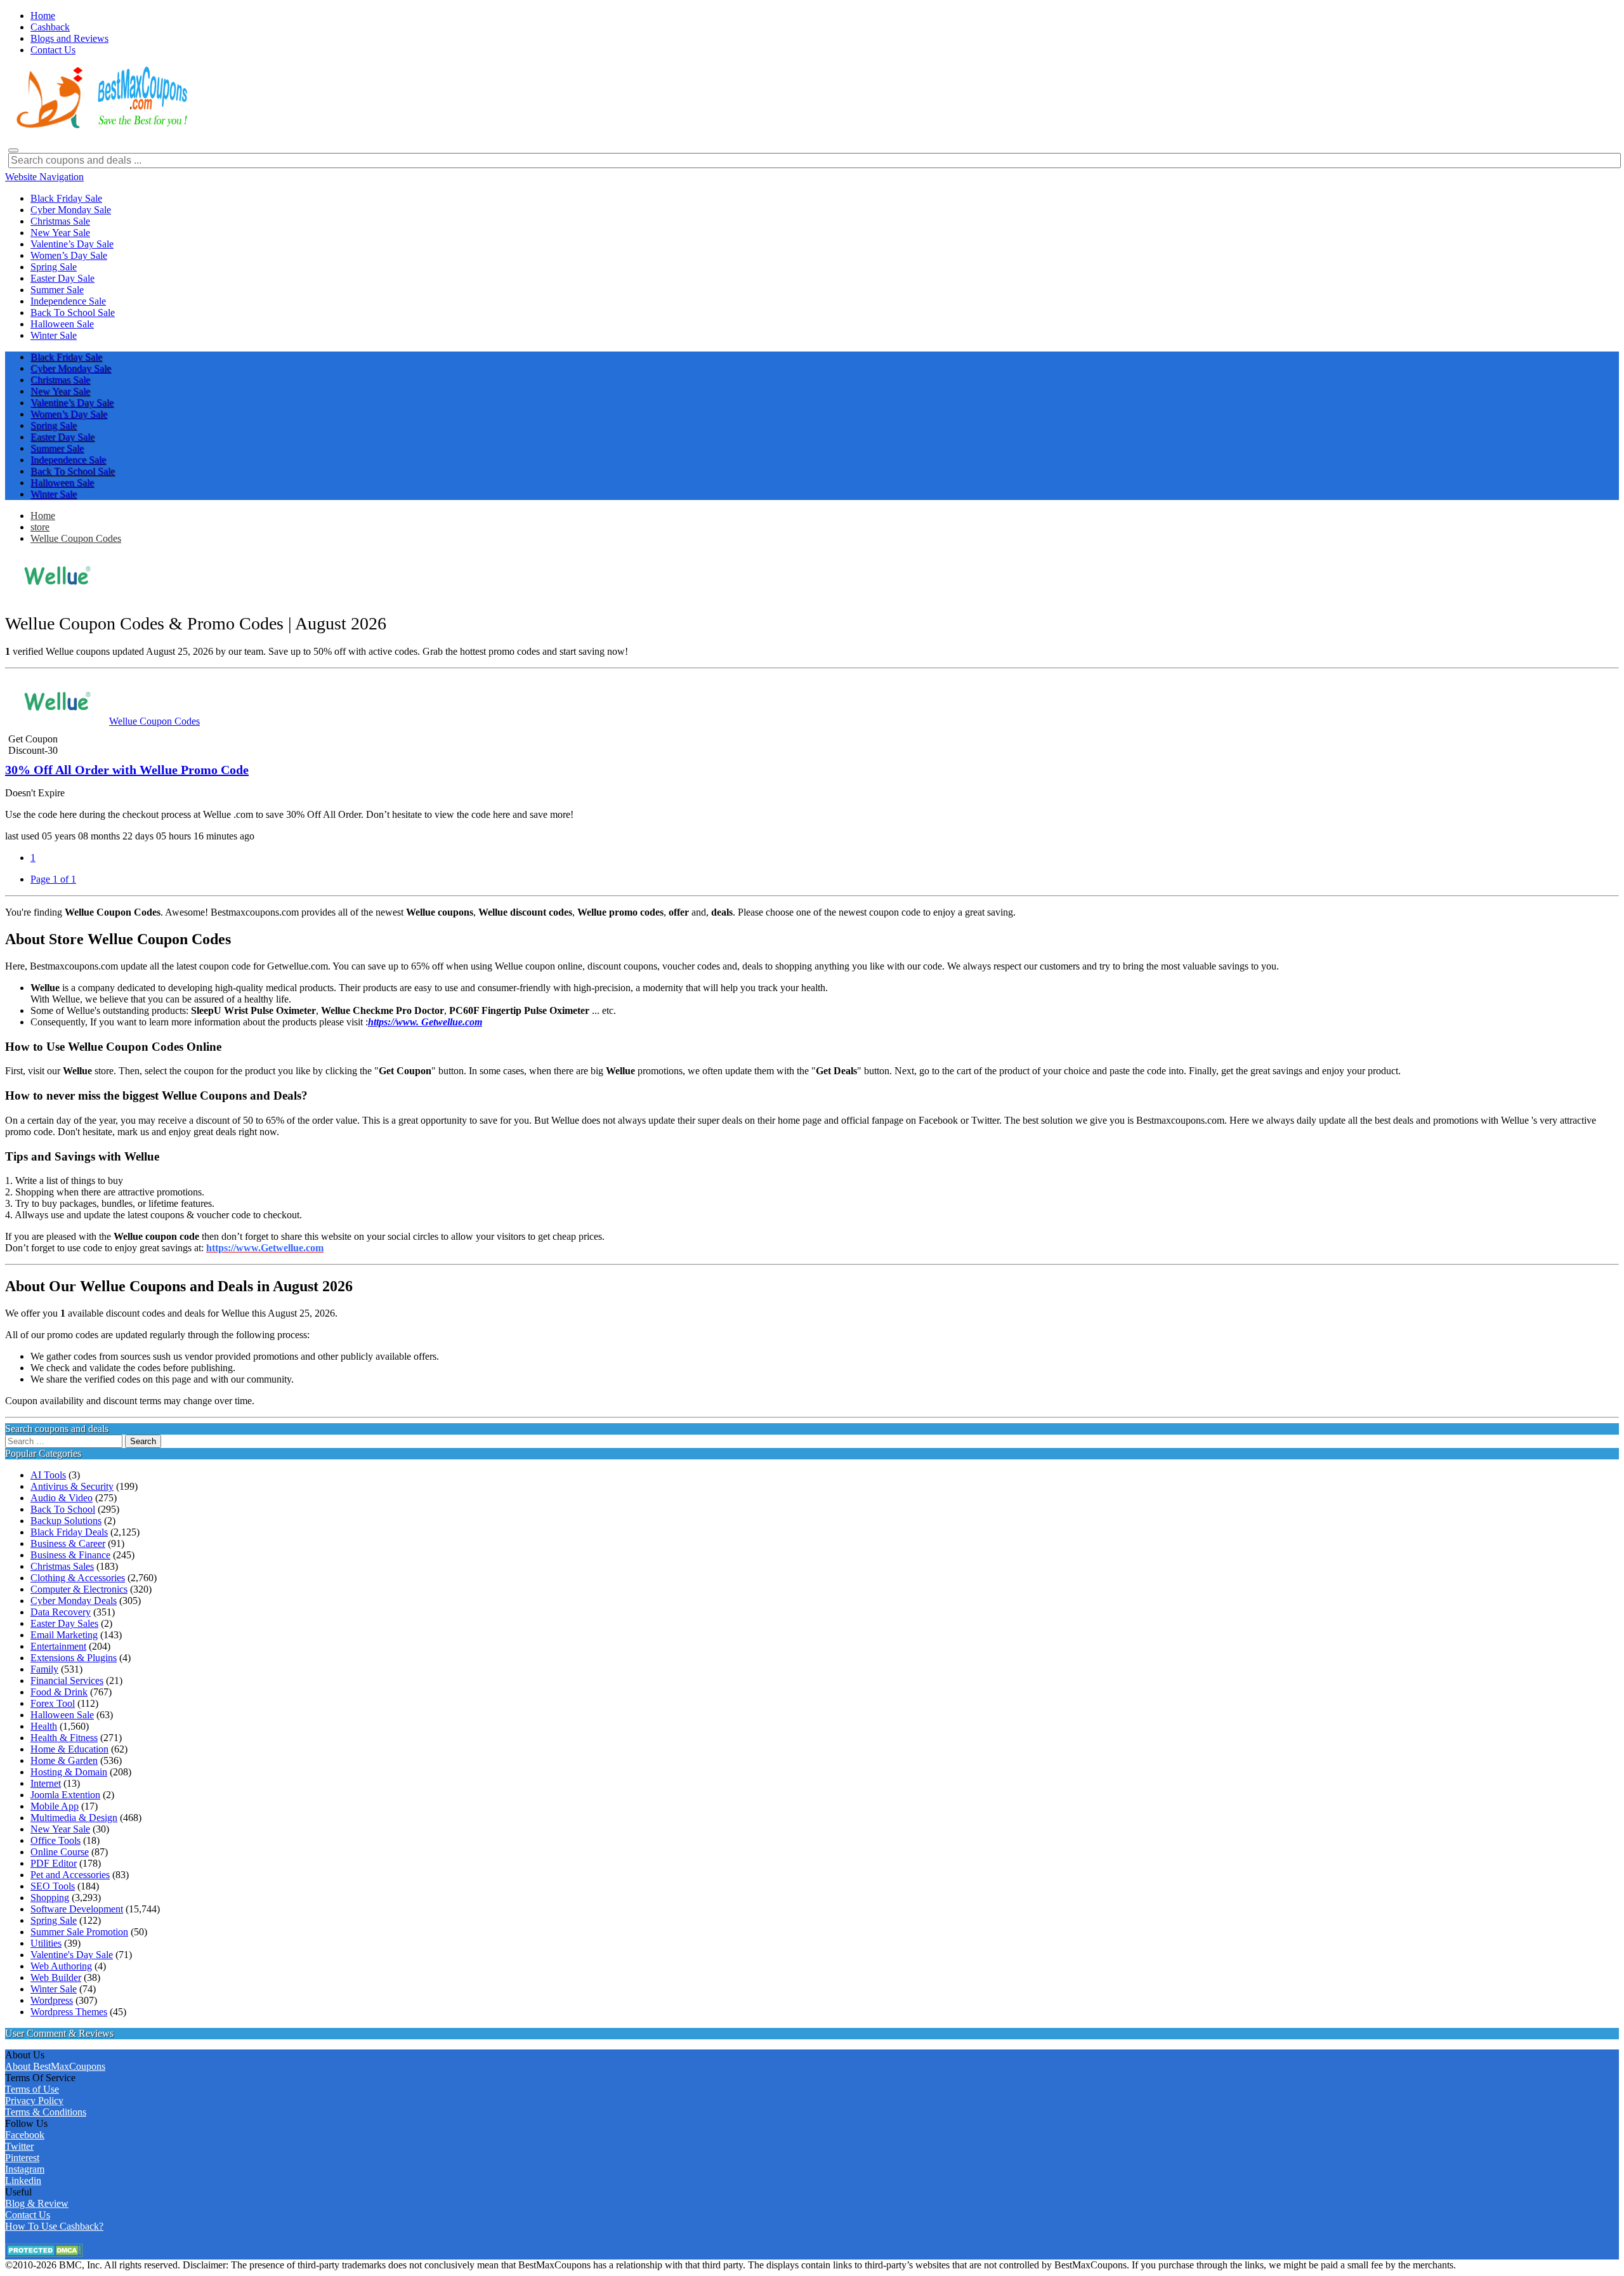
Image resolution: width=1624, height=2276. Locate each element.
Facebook (25, 2135)
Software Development (77, 1909)
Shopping (50, 1898)
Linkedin (23, 2181)
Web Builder (56, 1977)
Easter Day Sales (64, 1623)
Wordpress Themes (69, 2012)
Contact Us (28, 2215)
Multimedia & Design (74, 1818)
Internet (46, 1783)
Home (43, 516)
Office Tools (56, 1840)
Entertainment (58, 1646)
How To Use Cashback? (54, 2226)
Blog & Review (37, 2203)
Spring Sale (54, 1920)
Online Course (60, 1852)
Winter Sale (54, 1989)
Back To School (63, 1509)
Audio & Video (62, 1498)
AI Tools (48, 1475)
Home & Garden (64, 1760)
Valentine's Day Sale (72, 1955)
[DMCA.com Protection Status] (44, 2253)
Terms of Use (32, 2089)
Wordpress (52, 2000)
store (40, 527)
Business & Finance (70, 1555)
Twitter (19, 2146)
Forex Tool (53, 1703)
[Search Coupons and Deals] (13, 150)
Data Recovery (61, 1612)
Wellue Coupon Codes (76, 538)
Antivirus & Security (72, 1486)
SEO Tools (53, 1886)
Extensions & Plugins (74, 1658)
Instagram (25, 2169)
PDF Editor (54, 1863)
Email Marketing (64, 1635)
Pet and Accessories (70, 1875)
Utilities (46, 1943)
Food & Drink (59, 1692)
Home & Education (69, 1749)
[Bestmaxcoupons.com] (100, 126)
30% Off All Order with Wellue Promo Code (127, 770)
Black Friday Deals (69, 1532)
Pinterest (22, 2158)
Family (44, 1669)
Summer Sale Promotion (79, 1932)
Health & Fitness (64, 1738)
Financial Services (67, 1681)
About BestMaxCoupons (55, 2066)
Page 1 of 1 (53, 879)
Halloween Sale (62, 1715)
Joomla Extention (65, 1795)
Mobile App (55, 1806)
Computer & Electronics (79, 1589)
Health (44, 1726)
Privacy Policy (34, 2101)
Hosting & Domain (69, 1772)
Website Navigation (44, 177)
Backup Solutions (66, 1521)
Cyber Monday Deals (74, 1601)
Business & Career (68, 1543)
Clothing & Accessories (78, 1578)
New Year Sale (60, 1829)
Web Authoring (61, 1966)
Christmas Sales (62, 1566)
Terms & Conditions (46, 2112)
